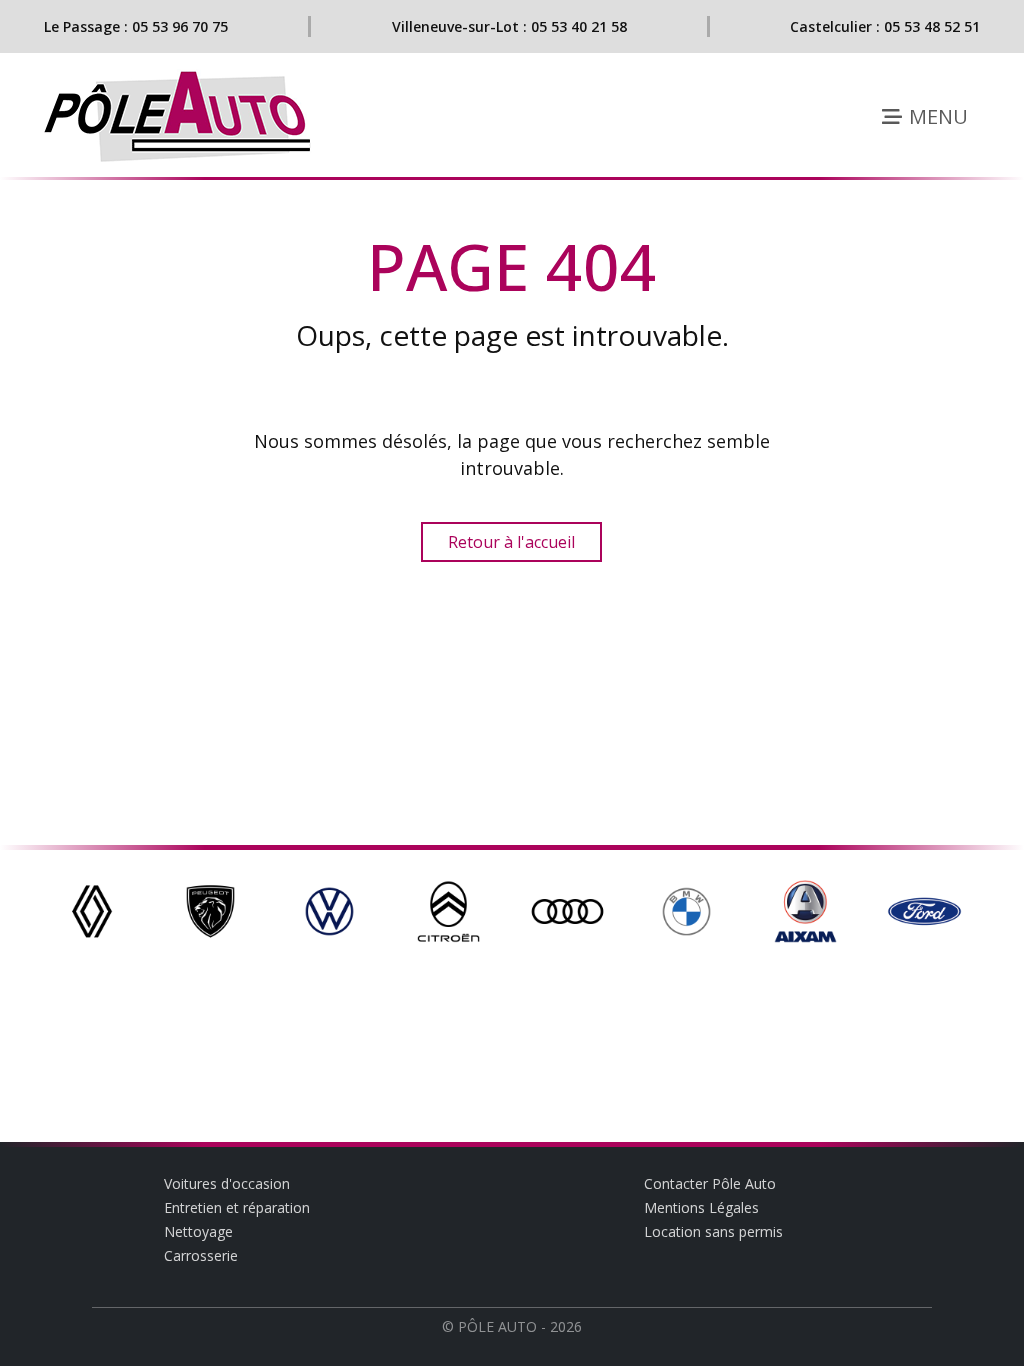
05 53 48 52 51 (932, 26)
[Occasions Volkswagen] (329, 910)
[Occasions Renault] (91, 910)
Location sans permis (713, 1231)
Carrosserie (201, 1255)
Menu (936, 116)
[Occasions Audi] (567, 910)
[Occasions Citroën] (448, 910)
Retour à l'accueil (511, 542)
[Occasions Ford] (924, 910)
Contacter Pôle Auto (710, 1183)
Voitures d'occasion (227, 1183)
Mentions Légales (701, 1207)
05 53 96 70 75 (180, 26)
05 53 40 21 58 (579, 26)
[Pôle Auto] (179, 116)
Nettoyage (198, 1231)
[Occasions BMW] (686, 910)
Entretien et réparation (237, 1207)
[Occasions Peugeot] (210, 910)
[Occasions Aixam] (805, 910)
